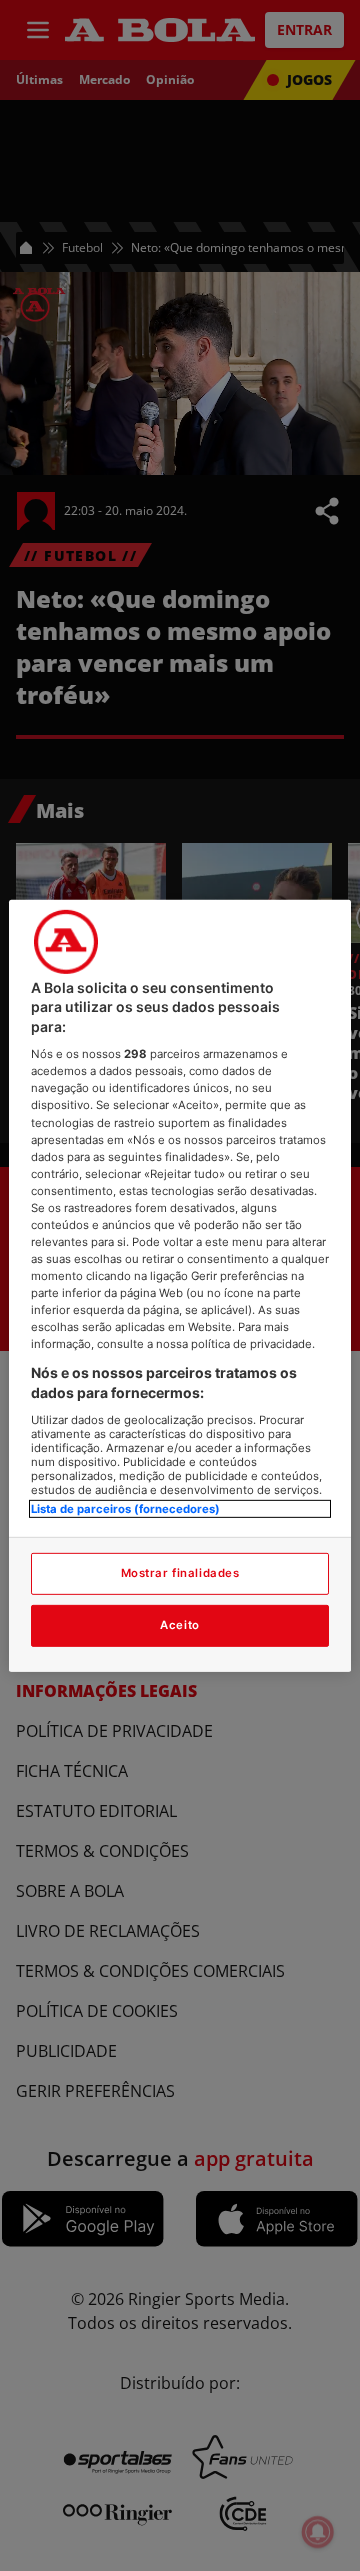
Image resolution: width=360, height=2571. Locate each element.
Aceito (179, 1625)
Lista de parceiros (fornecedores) (125, 1508)
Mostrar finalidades (180, 1573)
